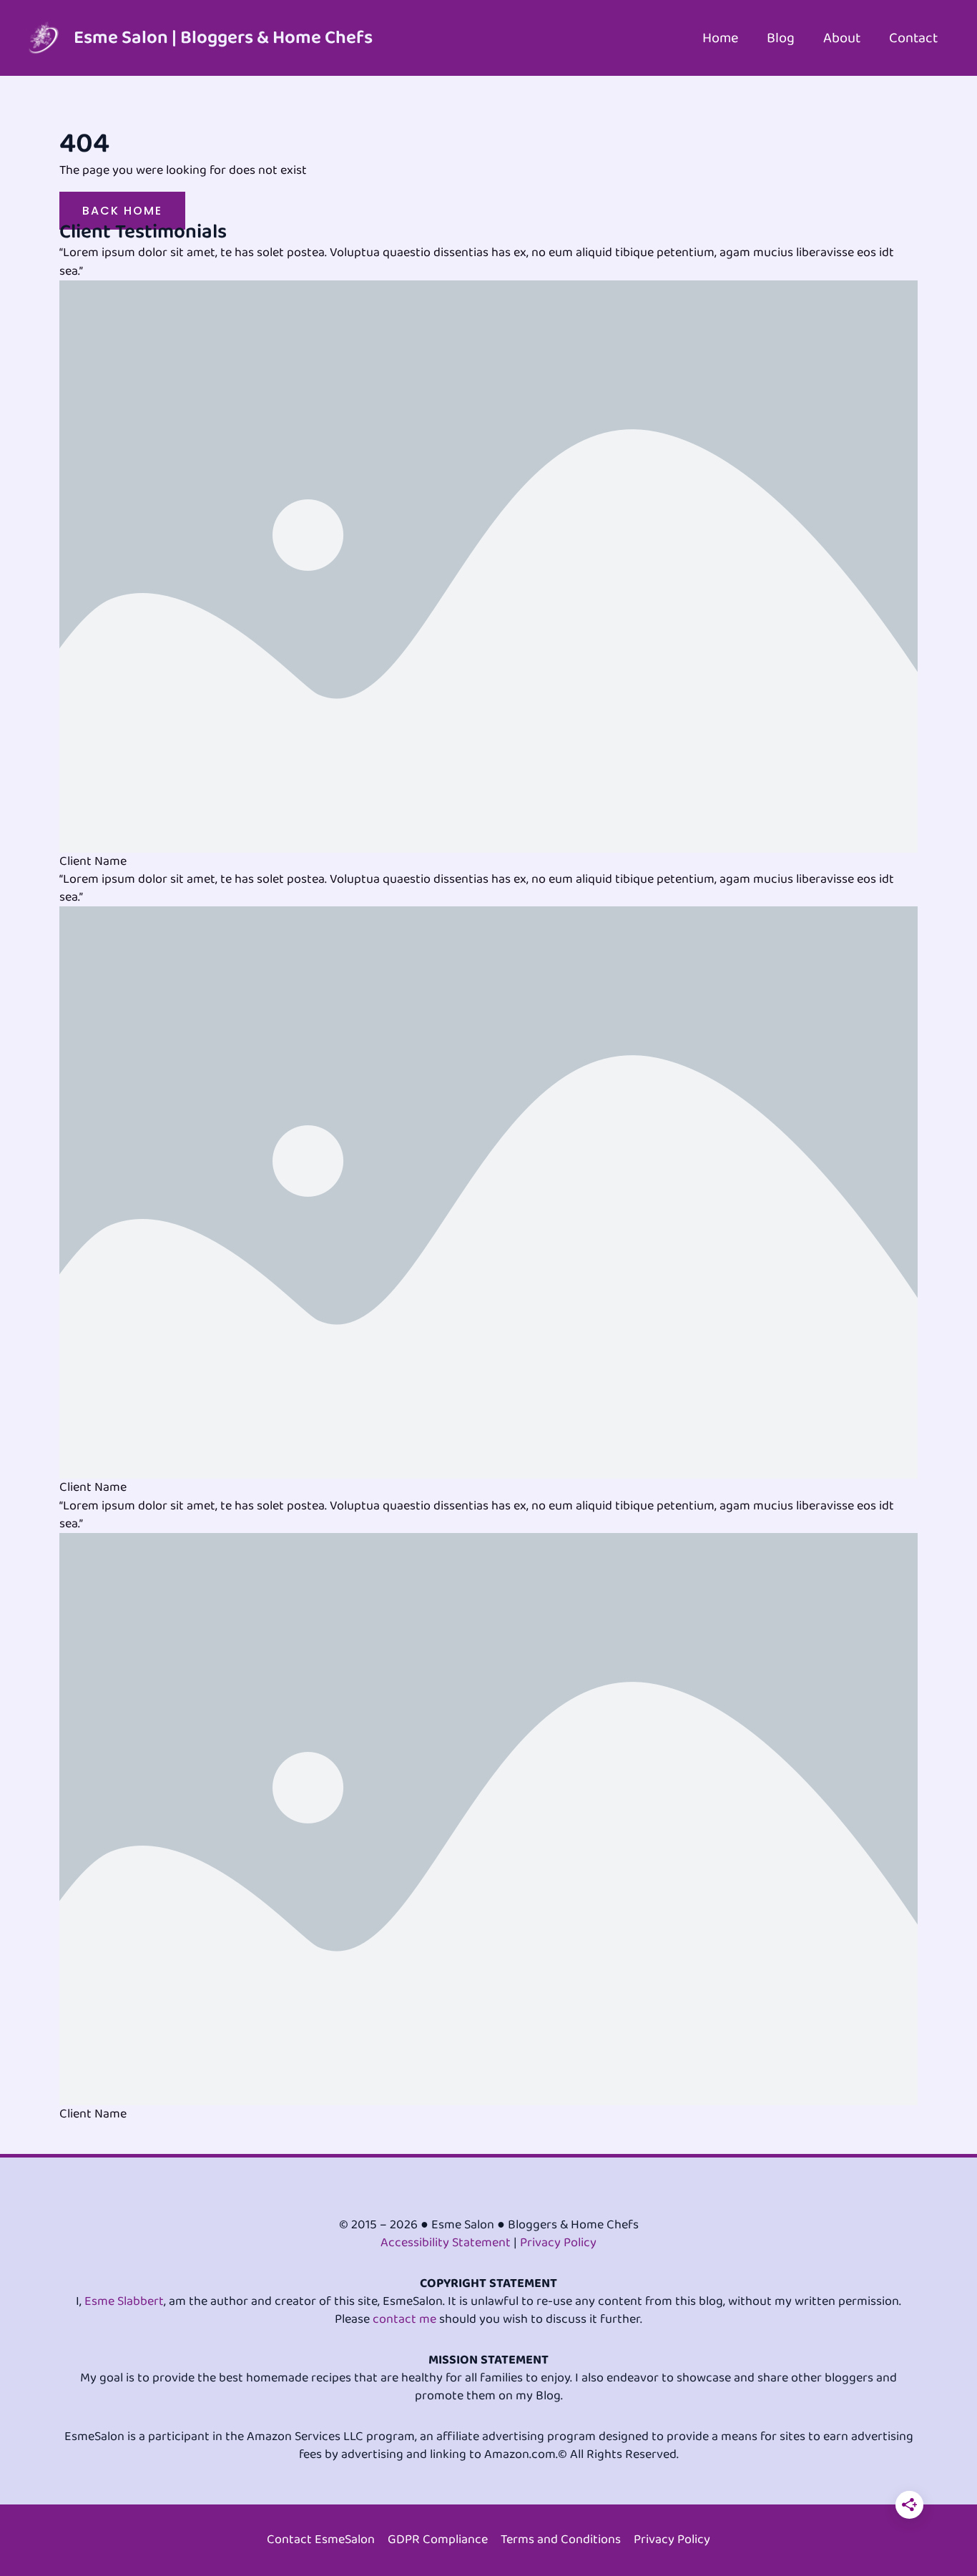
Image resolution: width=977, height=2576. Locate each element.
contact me (404, 2319)
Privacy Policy (558, 2243)
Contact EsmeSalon (321, 2540)
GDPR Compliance (438, 2540)
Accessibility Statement (446, 2243)
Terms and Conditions (561, 2540)
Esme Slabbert (124, 2301)
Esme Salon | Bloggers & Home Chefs (223, 38)
